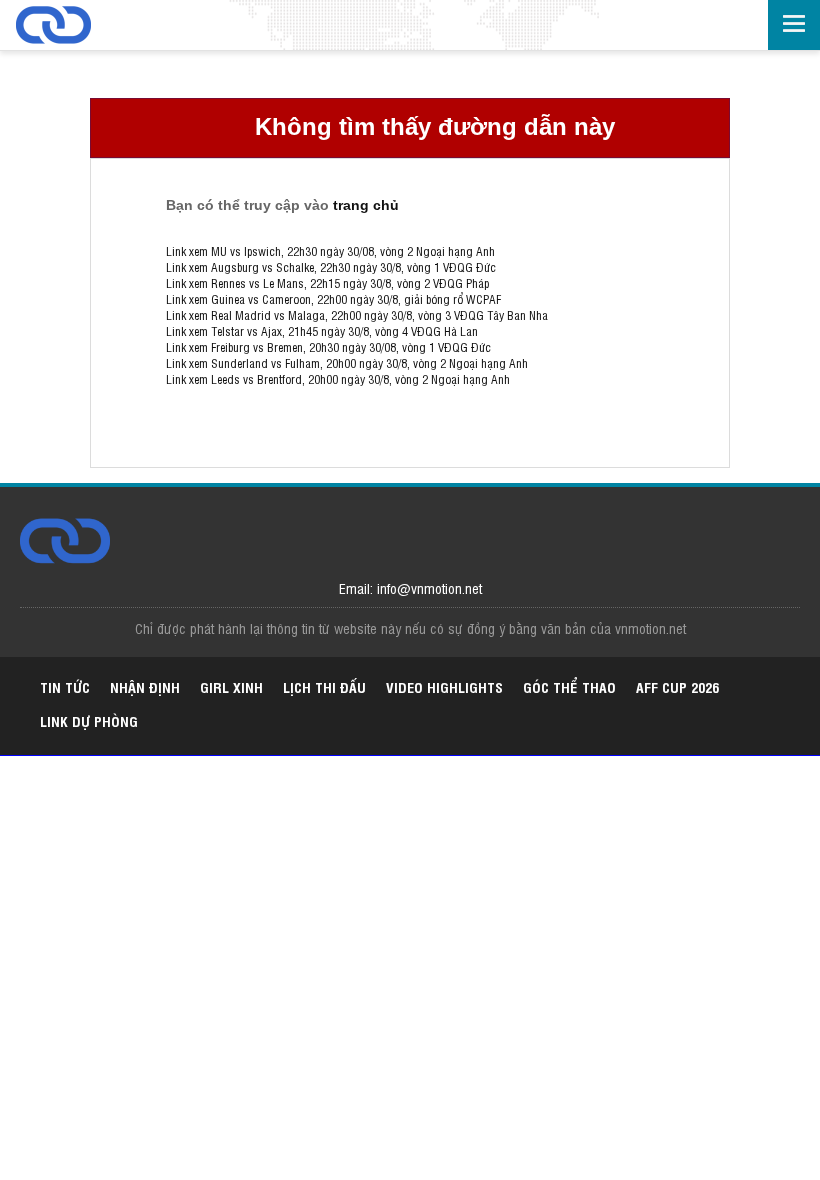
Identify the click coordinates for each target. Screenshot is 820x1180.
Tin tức (65, 686)
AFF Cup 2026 (677, 686)
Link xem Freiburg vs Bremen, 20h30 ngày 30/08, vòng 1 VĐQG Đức (328, 347)
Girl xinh (231, 686)
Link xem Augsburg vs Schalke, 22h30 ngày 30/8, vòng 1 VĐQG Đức (331, 267)
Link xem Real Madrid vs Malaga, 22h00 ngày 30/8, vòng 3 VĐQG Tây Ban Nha (357, 315)
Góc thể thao (569, 686)
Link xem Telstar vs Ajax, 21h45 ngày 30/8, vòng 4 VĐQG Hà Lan (322, 331)
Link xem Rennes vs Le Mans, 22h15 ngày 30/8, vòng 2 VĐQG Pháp (327, 283)
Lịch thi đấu (324, 686)
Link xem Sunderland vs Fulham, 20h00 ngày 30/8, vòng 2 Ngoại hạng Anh (347, 363)
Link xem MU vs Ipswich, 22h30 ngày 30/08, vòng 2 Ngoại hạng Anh (330, 251)
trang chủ (366, 205)
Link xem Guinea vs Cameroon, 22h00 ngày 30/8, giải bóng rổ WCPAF (333, 299)
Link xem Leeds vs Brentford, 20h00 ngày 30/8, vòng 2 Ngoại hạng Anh (338, 379)
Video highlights (444, 686)
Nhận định (145, 686)
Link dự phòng (89, 720)
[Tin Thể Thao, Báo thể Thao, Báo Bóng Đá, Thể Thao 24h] (91, 26)
